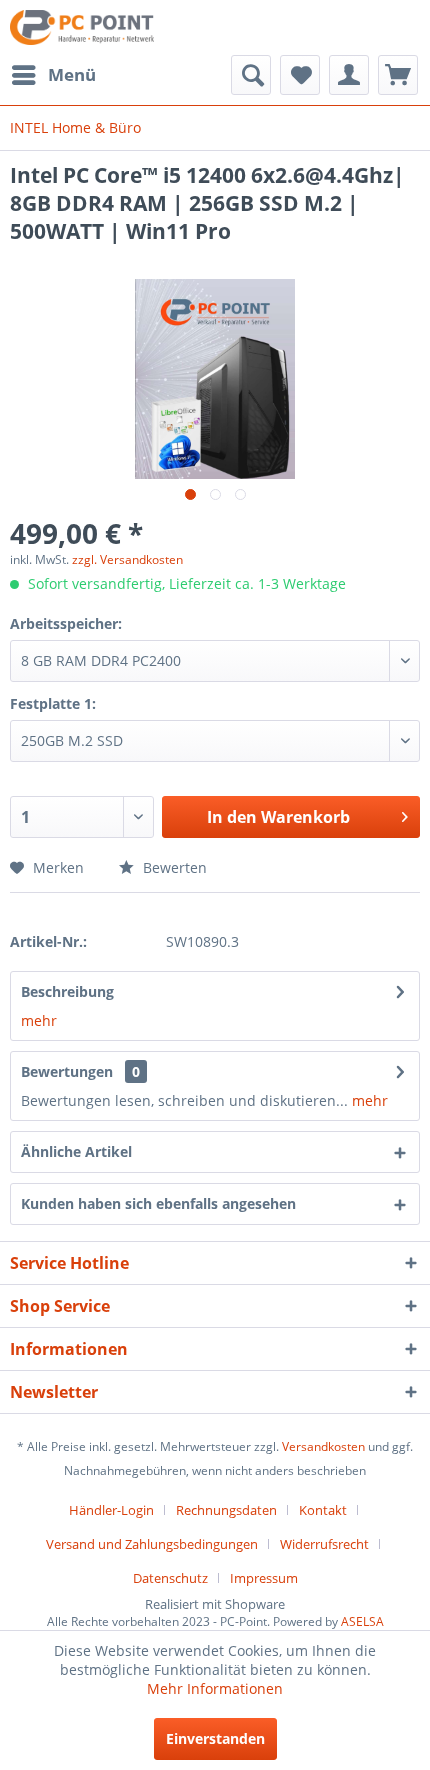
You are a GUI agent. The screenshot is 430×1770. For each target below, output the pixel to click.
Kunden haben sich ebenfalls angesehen (158, 1203)
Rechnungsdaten (226, 1510)
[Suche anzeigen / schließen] (251, 75)
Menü (72, 74)
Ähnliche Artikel (76, 1151)
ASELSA (362, 1621)
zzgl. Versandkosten (127, 559)
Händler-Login (111, 1510)
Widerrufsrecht (324, 1544)
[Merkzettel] (300, 75)
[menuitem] (53, 75)
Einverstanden (215, 1738)
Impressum (264, 1578)
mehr (39, 1020)
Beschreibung (67, 991)
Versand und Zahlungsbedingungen (152, 1544)
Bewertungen (67, 1071)
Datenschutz (170, 1578)
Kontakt (323, 1510)
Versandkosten (323, 1446)
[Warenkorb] (398, 75)
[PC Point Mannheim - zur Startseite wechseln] (82, 27)
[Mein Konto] (349, 75)
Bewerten (173, 867)
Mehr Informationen (215, 1688)
